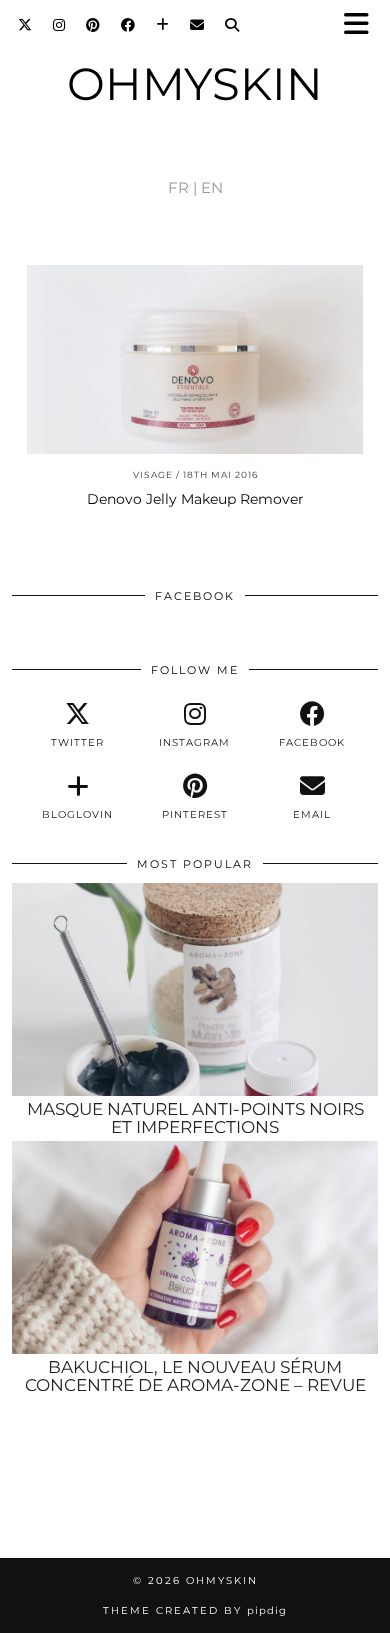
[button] (363, 25)
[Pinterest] (93, 25)
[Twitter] (25, 25)
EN (212, 187)
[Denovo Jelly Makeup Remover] (195, 359)
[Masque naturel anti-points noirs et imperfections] (195, 989)
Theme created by (195, 1610)
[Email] (197, 25)
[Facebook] (128, 25)
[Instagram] (59, 25)
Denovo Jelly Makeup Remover (195, 499)
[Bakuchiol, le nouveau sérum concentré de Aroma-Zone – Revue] (195, 1247)
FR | (182, 187)
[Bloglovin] (163, 25)
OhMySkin (195, 83)
